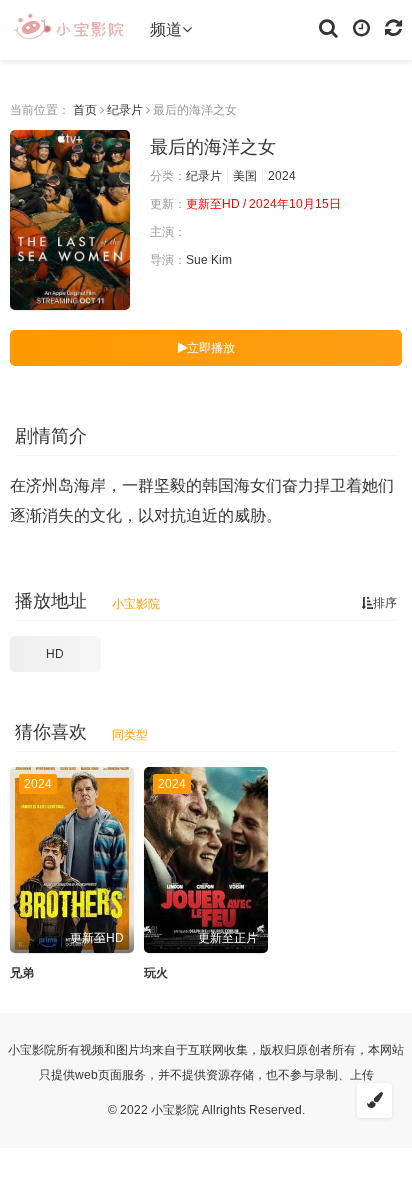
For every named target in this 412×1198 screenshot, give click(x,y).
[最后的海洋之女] (70, 220)
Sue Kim (209, 260)
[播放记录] (361, 27)
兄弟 (22, 973)
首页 (85, 110)
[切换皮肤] (374, 1100)
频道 (166, 29)
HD (55, 654)
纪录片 (125, 110)
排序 (385, 603)
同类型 (130, 735)
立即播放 (211, 348)
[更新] (393, 27)
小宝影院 (136, 604)
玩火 (156, 973)
